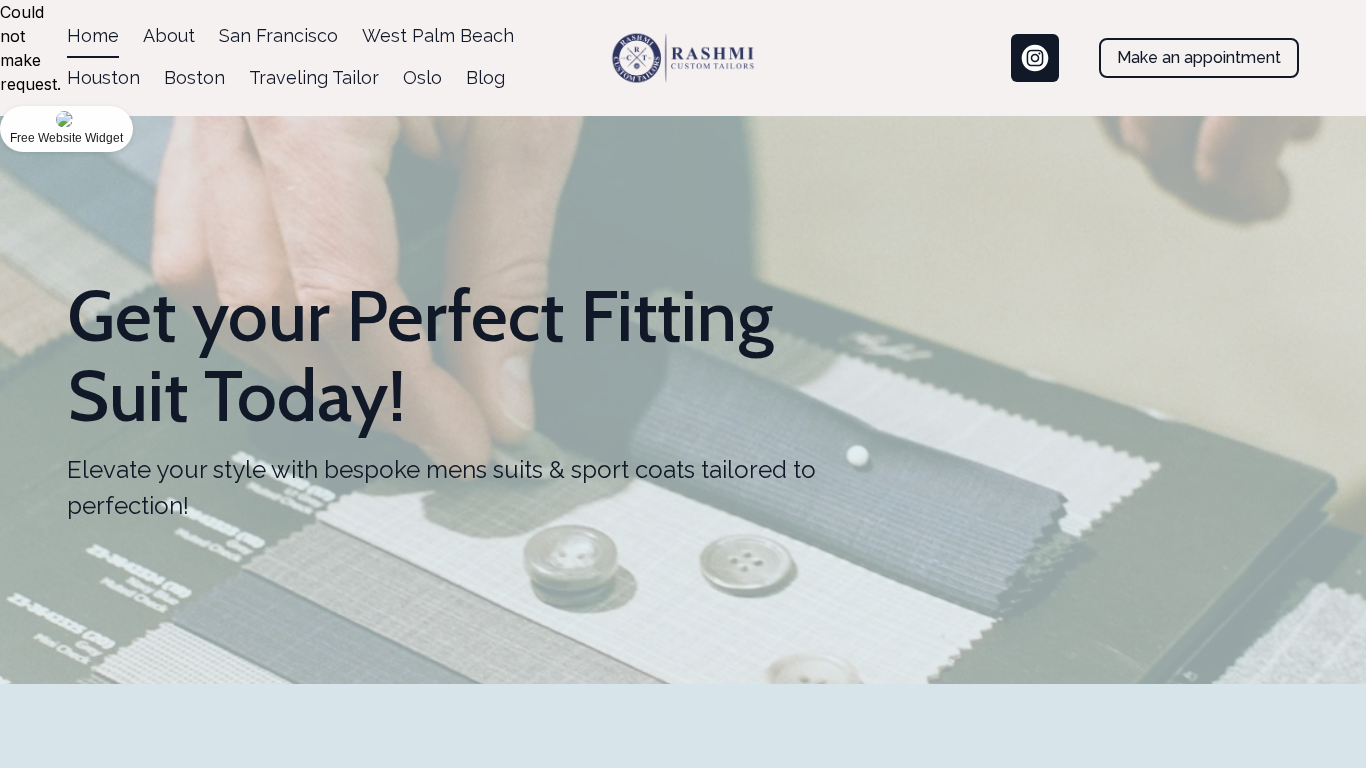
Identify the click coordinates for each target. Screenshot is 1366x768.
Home (93, 35)
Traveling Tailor (314, 77)
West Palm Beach (438, 35)
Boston (194, 77)
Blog (485, 77)
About (169, 35)
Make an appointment (1199, 57)
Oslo (422, 77)
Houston (103, 77)
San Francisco (278, 35)
